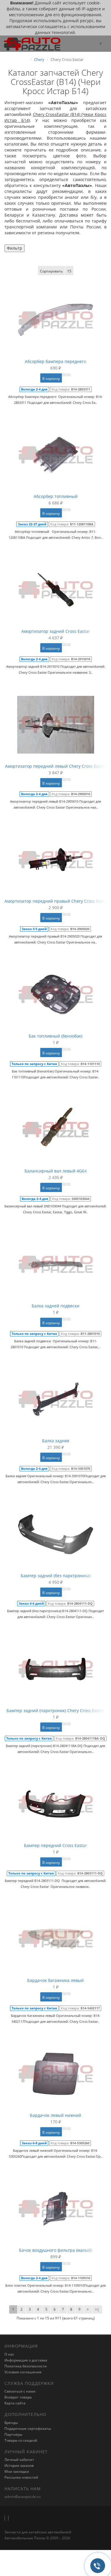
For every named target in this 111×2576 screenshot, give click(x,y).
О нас (9, 2354)
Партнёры (13, 2434)
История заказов (19, 2465)
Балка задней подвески (55, 1306)
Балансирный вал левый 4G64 (56, 1171)
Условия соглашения (23, 2372)
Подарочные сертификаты (28, 2429)
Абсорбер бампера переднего (55, 361)
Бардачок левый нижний (55, 2115)
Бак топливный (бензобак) (55, 1036)
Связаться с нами (20, 2391)
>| (97, 2309)
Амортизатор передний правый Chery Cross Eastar (57, 901)
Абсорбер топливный (56, 496)
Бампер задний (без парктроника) (56, 1576)
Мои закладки (17, 2471)
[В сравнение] (69, 375)
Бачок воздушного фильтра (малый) (55, 2250)
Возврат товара (18, 2397)
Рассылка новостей (21, 2477)
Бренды (11, 2423)
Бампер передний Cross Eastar (55, 1845)
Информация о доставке (26, 2360)
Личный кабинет (19, 2460)
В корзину (51, 379)
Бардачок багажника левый (55, 1980)
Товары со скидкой (21, 2440)
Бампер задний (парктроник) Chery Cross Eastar (55, 1710)
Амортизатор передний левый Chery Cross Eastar (56, 766)
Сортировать (51, 271)
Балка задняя (56, 1441)
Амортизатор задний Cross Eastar (56, 631)
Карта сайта (15, 2403)
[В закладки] (64, 375)
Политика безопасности (26, 2366)
